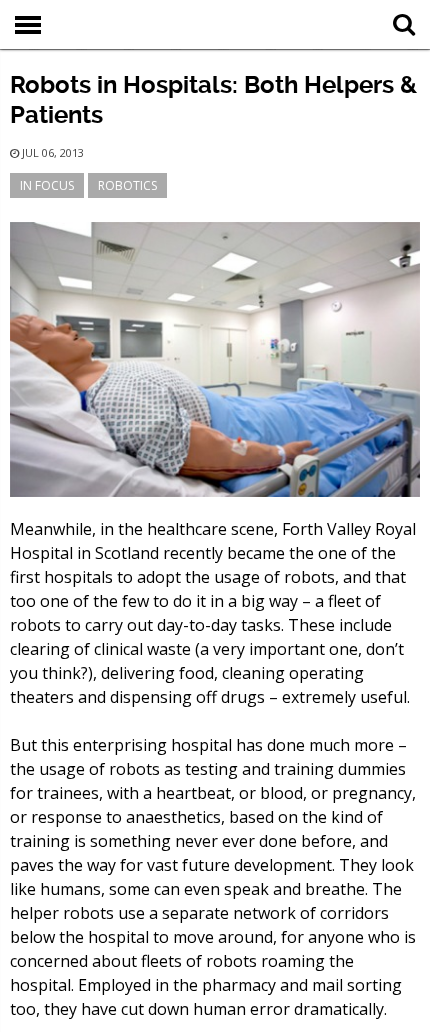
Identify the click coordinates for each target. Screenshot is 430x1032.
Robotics (127, 185)
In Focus (47, 185)
